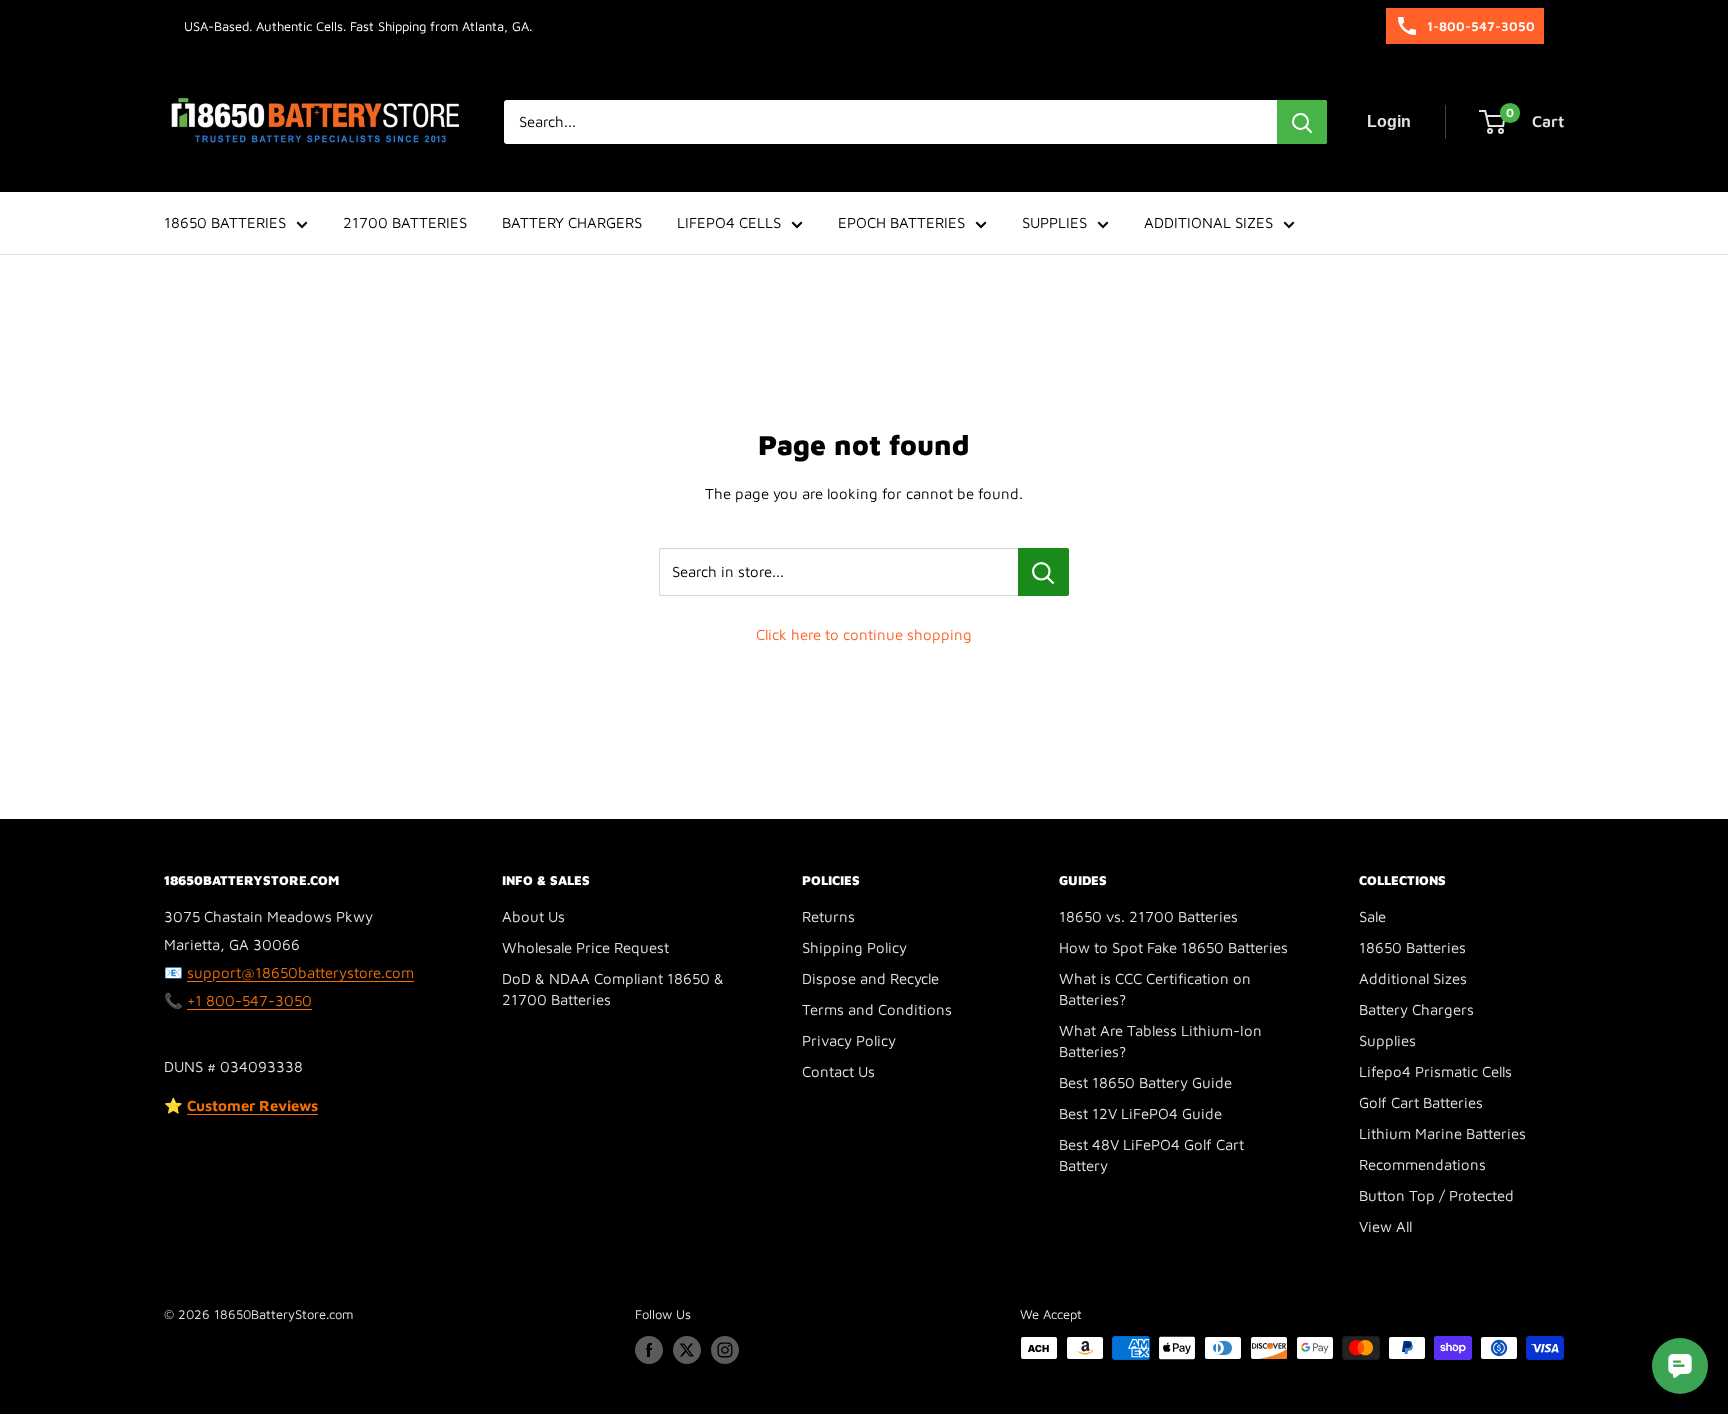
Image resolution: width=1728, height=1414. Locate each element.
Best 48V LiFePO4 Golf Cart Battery (1151, 1155)
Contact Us (838, 1071)
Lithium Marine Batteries (1442, 1133)
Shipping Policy (854, 947)
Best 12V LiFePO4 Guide (1140, 1113)
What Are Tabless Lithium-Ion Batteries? (1160, 1041)
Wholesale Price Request (585, 947)
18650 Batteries (1412, 947)
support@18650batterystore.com (300, 972)
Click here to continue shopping (864, 634)
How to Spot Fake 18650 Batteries (1173, 947)
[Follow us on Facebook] (649, 1350)
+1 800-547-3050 (249, 1000)
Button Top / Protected (1436, 1195)
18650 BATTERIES (225, 222)
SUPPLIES (1054, 222)
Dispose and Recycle (870, 978)
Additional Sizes (1413, 978)
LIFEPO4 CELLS (729, 222)
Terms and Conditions (877, 1009)
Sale (1372, 916)
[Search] (1302, 122)
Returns (828, 916)
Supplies (1387, 1040)
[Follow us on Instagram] (725, 1350)
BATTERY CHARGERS (572, 222)
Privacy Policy (849, 1040)
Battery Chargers (1416, 1009)
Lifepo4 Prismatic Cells (1435, 1071)
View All (1385, 1226)
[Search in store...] (1043, 572)
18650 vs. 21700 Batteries (1148, 916)
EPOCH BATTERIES (901, 222)
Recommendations (1422, 1164)
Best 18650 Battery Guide (1145, 1082)
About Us (533, 916)
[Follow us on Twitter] (687, 1350)
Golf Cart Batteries (1421, 1102)
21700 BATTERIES (405, 222)
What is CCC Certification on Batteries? (1155, 989)
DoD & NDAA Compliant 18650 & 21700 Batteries (613, 989)
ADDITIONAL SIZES (1208, 222)
